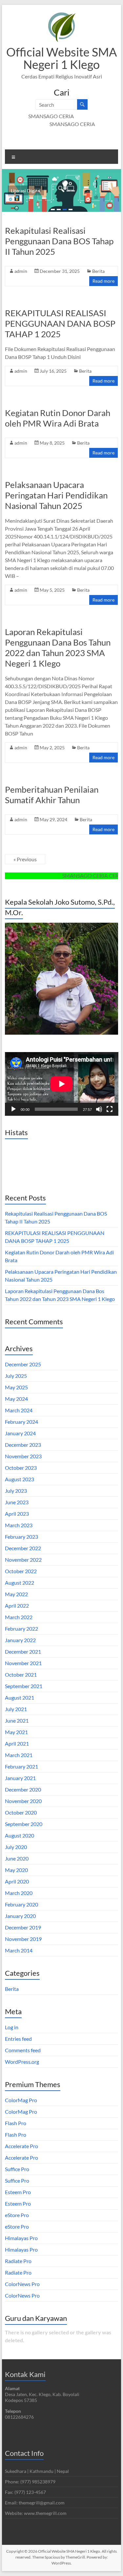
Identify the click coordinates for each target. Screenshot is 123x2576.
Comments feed (23, 2050)
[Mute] (99, 1109)
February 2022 (21, 1629)
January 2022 (20, 1640)
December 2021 (23, 1651)
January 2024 (20, 1433)
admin (21, 271)
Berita (98, 271)
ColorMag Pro (21, 2100)
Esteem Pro (18, 2192)
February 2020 (21, 1904)
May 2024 (16, 1399)
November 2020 (23, 1801)
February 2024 (21, 1422)
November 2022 (23, 1560)
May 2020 (16, 1870)
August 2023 (20, 1479)
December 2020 (23, 1789)
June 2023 (17, 1502)
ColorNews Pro (22, 2284)
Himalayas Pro (21, 2238)
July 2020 (16, 1847)
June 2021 (17, 1720)
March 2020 (19, 1893)
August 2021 (20, 1697)
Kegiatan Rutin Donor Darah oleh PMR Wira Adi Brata (58, 418)
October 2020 (21, 1812)
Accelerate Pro (21, 2146)
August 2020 (20, 1835)
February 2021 (21, 1766)
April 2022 (17, 1606)
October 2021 (21, 1674)
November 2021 (23, 1663)
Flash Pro (16, 2123)
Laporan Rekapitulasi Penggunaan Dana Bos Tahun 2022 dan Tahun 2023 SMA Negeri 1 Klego (58, 648)
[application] (62, 1084)
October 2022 (21, 1571)
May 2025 (16, 1387)
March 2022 (19, 1617)
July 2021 (16, 1709)
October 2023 (21, 1468)
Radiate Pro (18, 2261)
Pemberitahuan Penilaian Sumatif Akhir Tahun (52, 795)
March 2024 (19, 1410)
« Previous (25, 859)
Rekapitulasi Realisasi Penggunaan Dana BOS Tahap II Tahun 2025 (59, 241)
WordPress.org (22, 2062)
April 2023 (17, 1514)
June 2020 (17, 1858)
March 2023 (19, 1525)
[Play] (13, 1109)
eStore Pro (17, 2215)
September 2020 (24, 1824)
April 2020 (17, 1881)
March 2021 (19, 1755)
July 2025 (16, 1376)
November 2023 (23, 1456)
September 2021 (24, 1686)
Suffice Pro (17, 2169)
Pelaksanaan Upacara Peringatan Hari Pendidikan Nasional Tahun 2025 (56, 495)
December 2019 (23, 1927)
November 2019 (23, 1939)
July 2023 (16, 1491)
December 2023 (23, 1445)
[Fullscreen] (110, 1109)
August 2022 (20, 1583)
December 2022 (23, 1548)
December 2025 (23, 1364)
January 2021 (20, 1778)
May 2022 (16, 1594)
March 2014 (19, 1950)
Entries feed (18, 2039)
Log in (12, 2027)
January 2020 (20, 1916)
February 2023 (21, 1537)
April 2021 (17, 1743)
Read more (103, 281)
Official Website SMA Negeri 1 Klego (61, 58)
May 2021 (16, 1732)
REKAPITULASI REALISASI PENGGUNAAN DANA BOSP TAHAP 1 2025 (60, 323)
